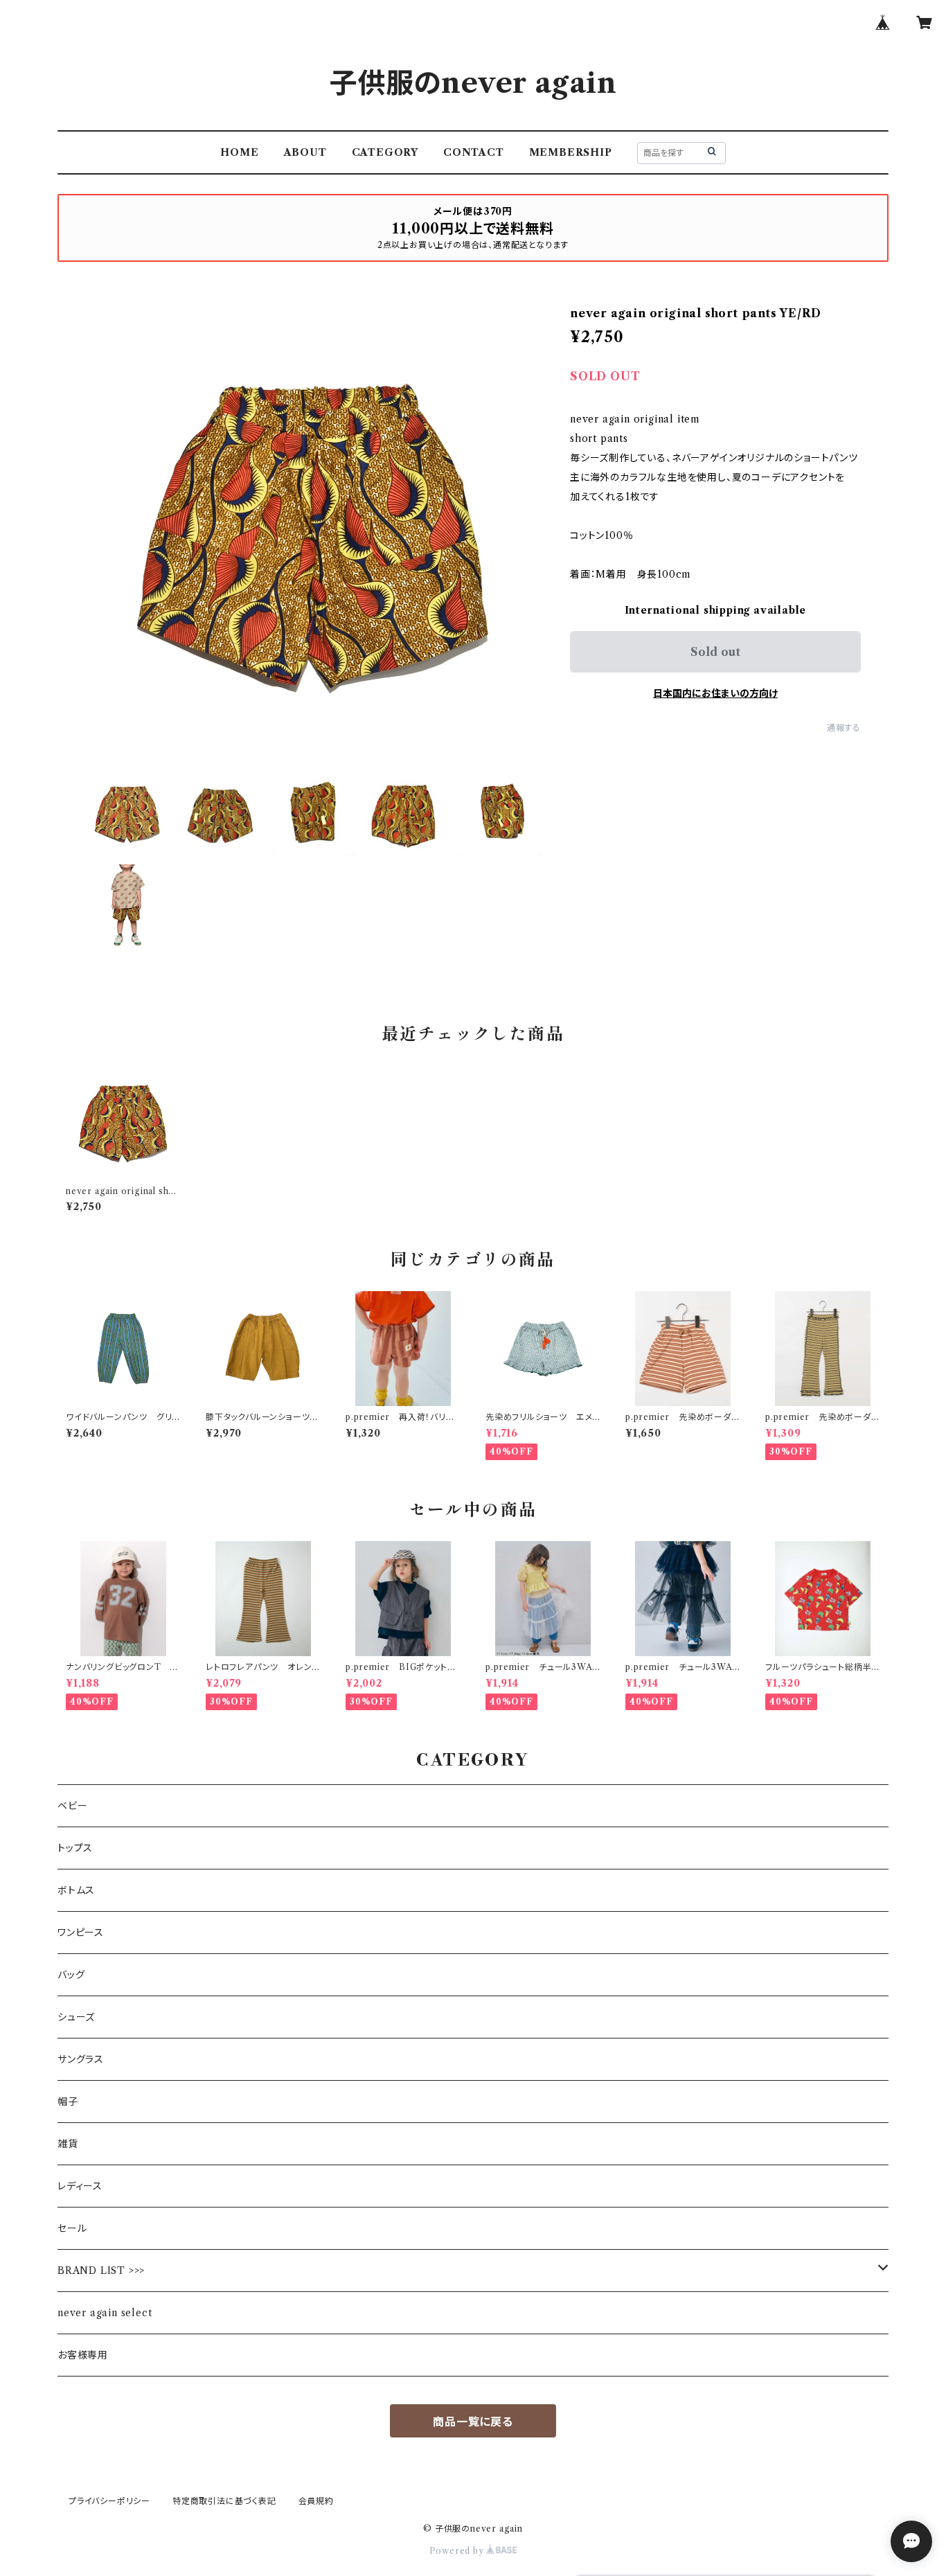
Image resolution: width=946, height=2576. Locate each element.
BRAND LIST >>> (101, 2271)
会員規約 (316, 2501)
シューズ (76, 2017)
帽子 (68, 2102)
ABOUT (305, 152)
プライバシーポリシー (109, 2501)
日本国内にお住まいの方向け (715, 693)
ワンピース (81, 1933)
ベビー (72, 1806)
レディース (80, 2186)
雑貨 (68, 2144)
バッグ (71, 1975)
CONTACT (474, 152)
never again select (105, 2313)
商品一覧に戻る (473, 2422)
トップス (75, 1848)
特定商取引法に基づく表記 (224, 2501)
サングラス (81, 2059)
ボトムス (76, 1890)
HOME (239, 152)
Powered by (458, 2551)
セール (72, 2228)
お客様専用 (83, 2355)
